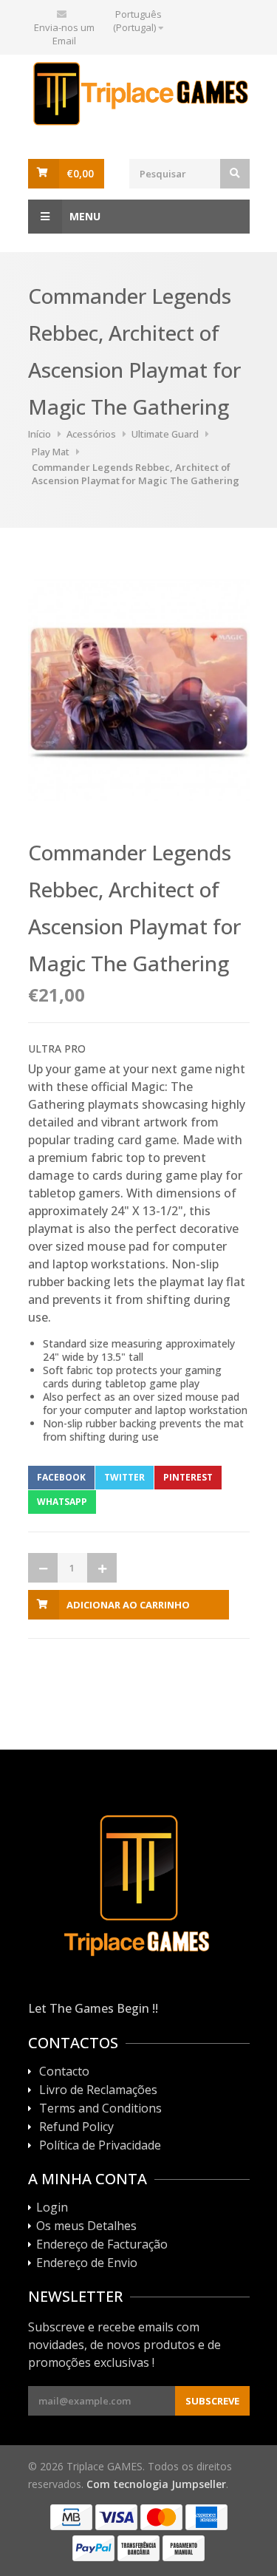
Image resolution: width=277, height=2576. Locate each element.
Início (40, 434)
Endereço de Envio (87, 2263)
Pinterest (188, 1477)
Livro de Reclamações (98, 2090)
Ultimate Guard (165, 434)
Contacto (64, 2072)
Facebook (61, 1477)
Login (52, 2208)
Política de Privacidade (100, 2146)
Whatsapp (62, 1502)
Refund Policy (76, 2127)
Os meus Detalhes (86, 2226)
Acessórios (91, 434)
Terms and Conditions (100, 2109)
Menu (85, 216)
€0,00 (80, 173)
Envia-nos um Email (64, 34)
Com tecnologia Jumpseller (156, 2484)
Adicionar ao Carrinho (128, 1605)
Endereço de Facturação (102, 2245)
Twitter (124, 1477)
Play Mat (51, 452)
